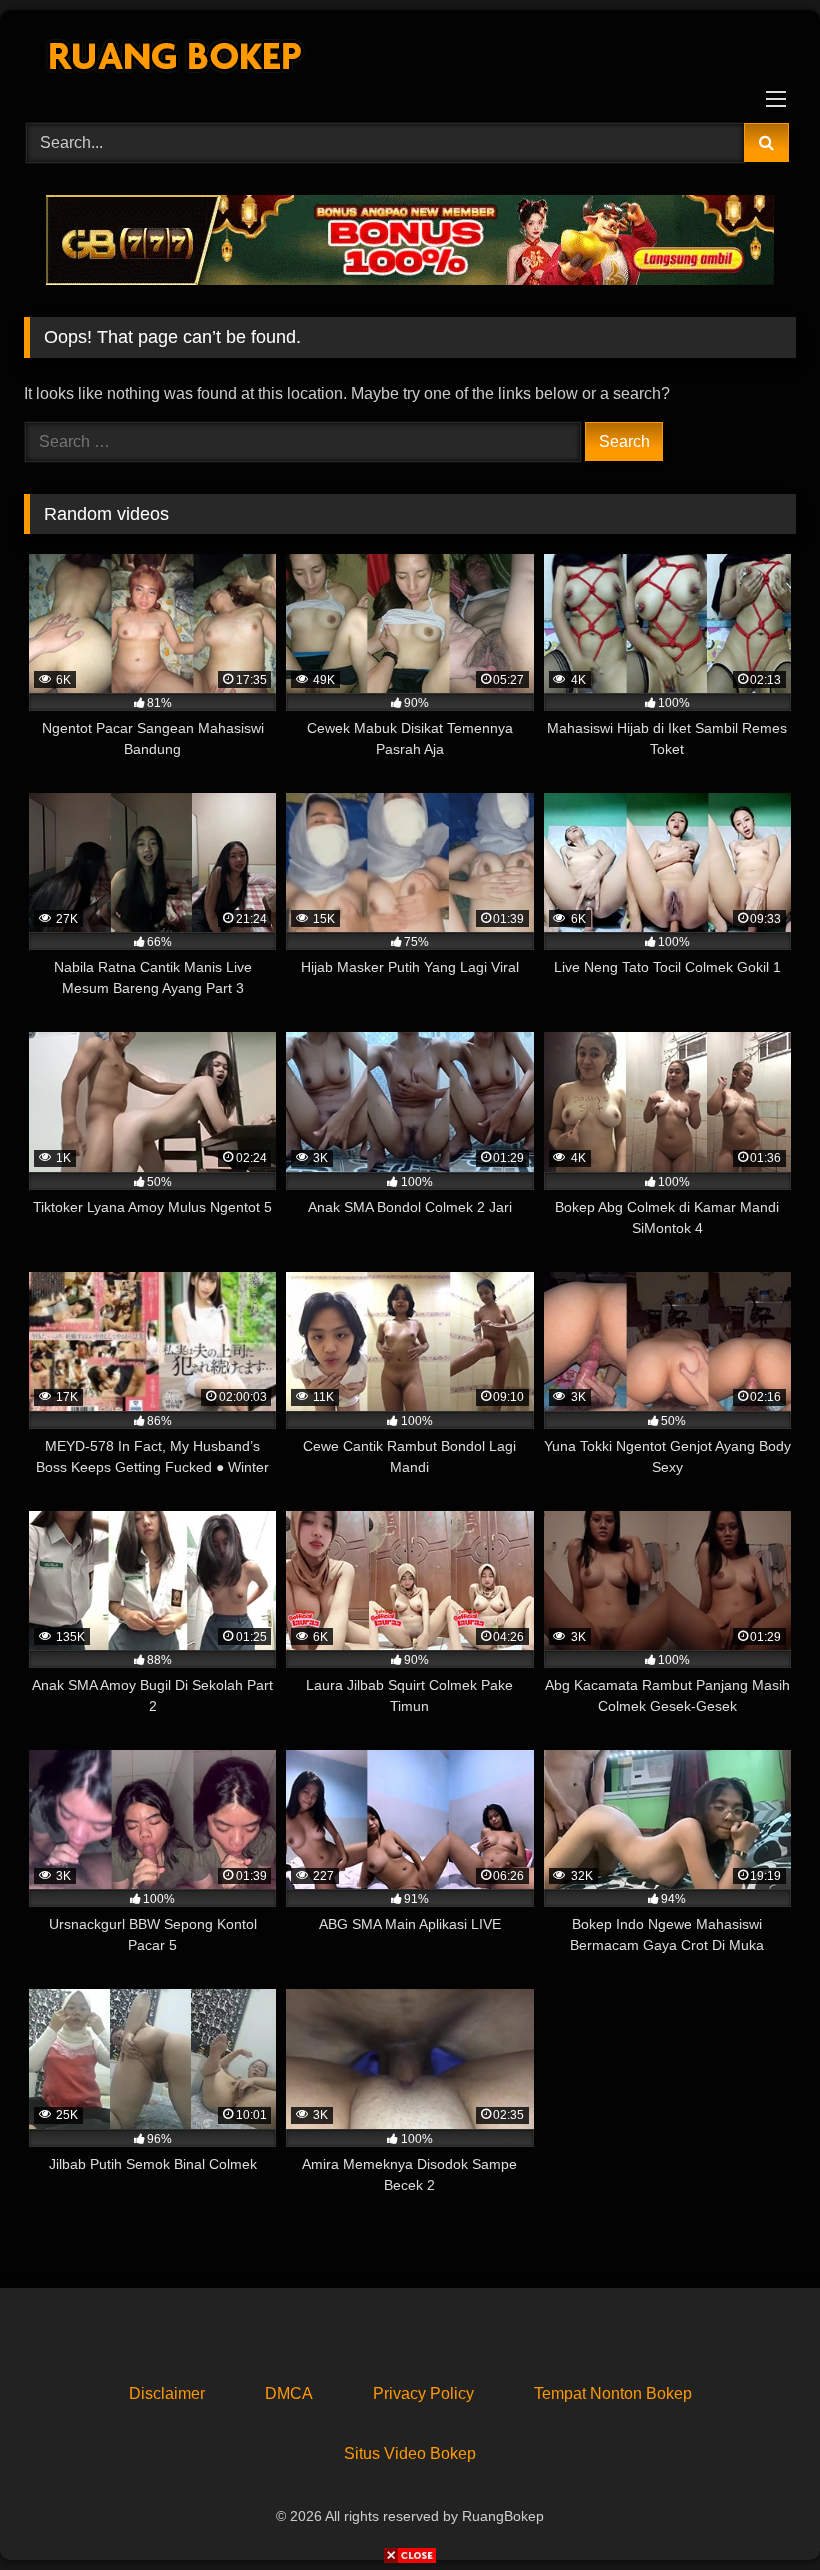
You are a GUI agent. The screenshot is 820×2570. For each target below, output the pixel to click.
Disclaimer (167, 2393)
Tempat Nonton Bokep (613, 2393)
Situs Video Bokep (410, 2453)
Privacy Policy (423, 2393)
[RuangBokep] (410, 59)
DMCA (289, 2393)
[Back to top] (758, 2510)
